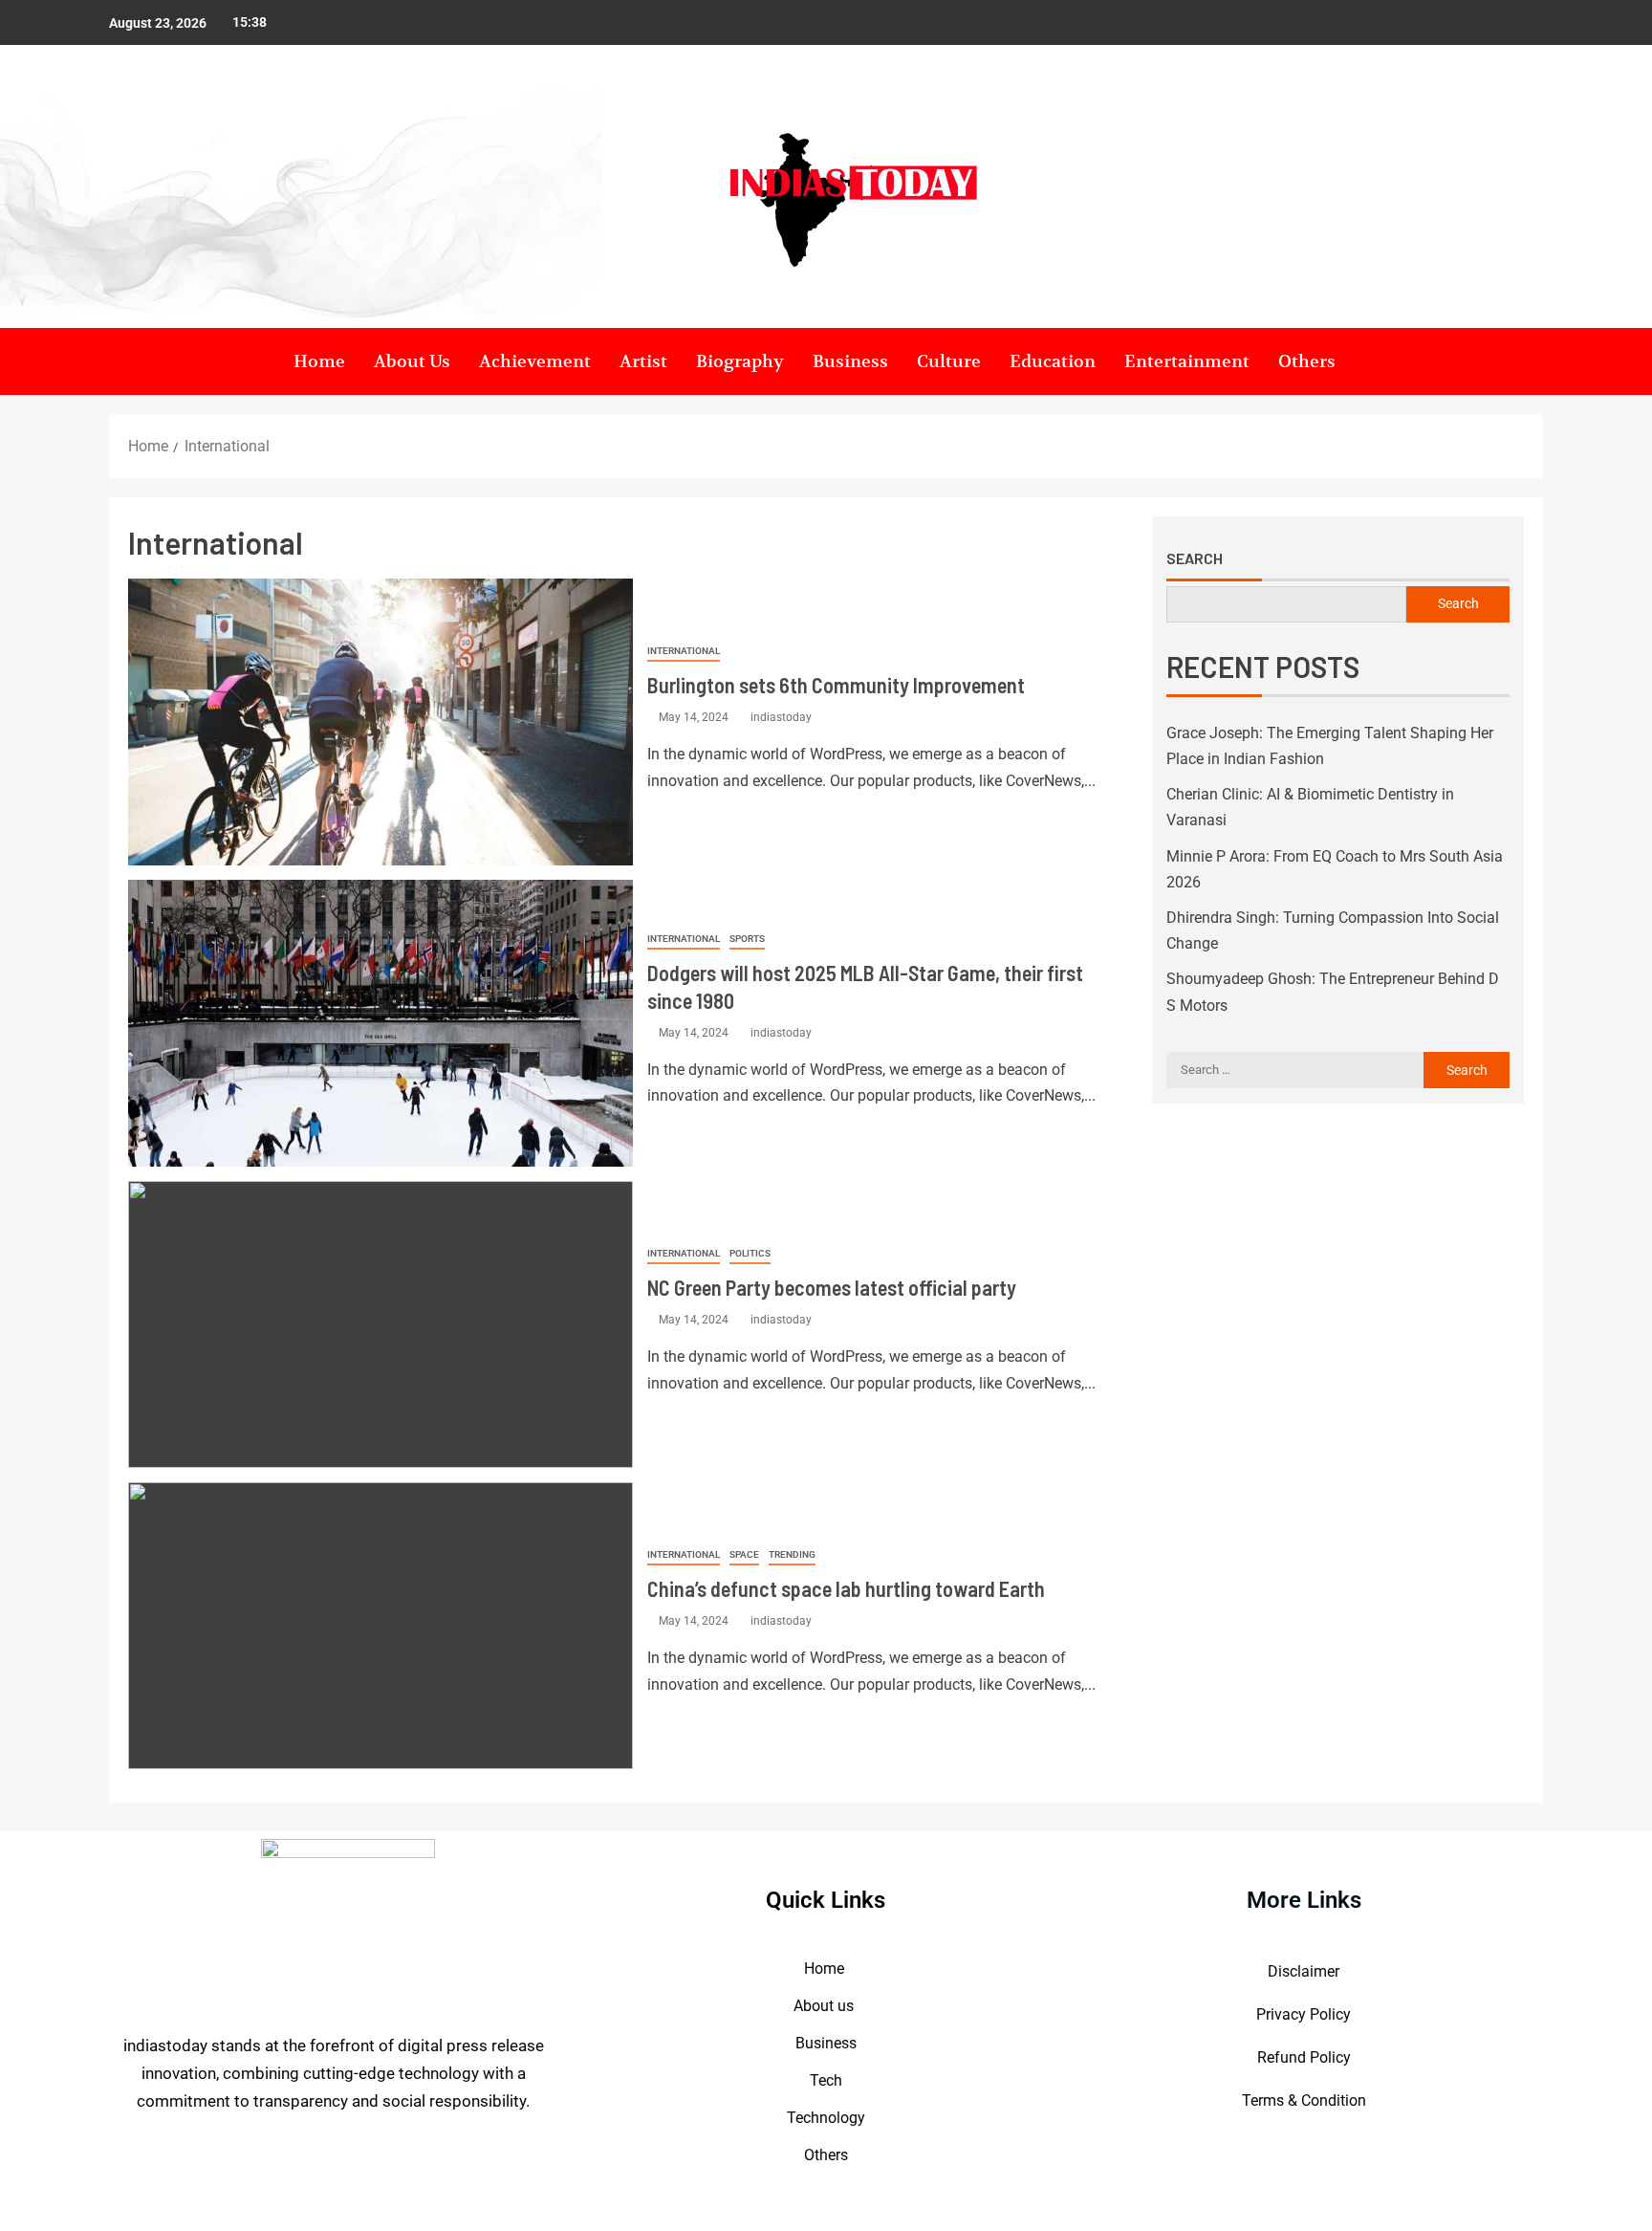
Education (1053, 361)
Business (850, 361)
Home (319, 361)
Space (744, 1554)
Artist (643, 361)
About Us (412, 361)
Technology (826, 2118)
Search (1195, 558)
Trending (792, 1554)
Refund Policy (1304, 2057)
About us (826, 2006)
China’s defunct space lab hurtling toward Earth (846, 1588)
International (684, 651)
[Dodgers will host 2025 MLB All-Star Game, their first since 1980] (380, 1023)
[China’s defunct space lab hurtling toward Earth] (380, 1626)
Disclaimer (1304, 1971)
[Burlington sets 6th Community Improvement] (380, 722)
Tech (826, 2080)
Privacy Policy (1304, 2014)
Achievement (535, 361)
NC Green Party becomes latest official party (832, 1287)
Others (1307, 361)
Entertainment (1187, 361)
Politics (750, 1253)
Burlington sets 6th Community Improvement (836, 685)
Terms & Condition (1304, 2100)
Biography (740, 361)
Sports (747, 939)
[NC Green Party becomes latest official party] (380, 1324)
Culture (949, 361)
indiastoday (781, 717)
